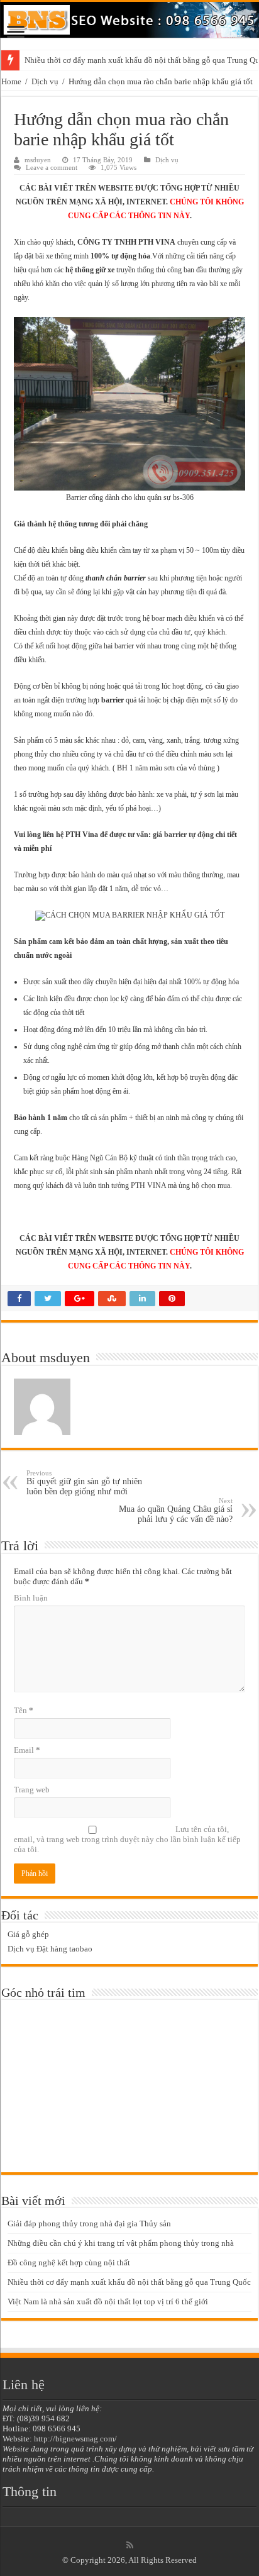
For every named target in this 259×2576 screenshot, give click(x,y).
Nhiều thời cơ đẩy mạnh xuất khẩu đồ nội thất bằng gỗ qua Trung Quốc (129, 2282)
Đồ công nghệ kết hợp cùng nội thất (69, 2262)
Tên (24, 1710)
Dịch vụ (45, 81)
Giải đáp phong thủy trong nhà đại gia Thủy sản (89, 2223)
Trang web (32, 1790)
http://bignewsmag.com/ (75, 2439)
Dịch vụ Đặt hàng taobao (50, 1949)
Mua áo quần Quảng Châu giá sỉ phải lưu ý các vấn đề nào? (176, 1510)
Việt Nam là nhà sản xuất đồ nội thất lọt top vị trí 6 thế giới (108, 2301)
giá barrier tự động (183, 835)
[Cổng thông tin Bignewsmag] (129, 20)
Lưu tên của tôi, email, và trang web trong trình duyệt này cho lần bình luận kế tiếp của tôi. (127, 1839)
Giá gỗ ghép (28, 1934)
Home (11, 81)
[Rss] (130, 2545)
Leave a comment (52, 167)
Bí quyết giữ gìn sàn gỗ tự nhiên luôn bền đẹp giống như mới (84, 1483)
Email (27, 1750)
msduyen (38, 160)
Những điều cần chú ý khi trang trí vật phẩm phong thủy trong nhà (121, 2243)
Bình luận (31, 1598)
